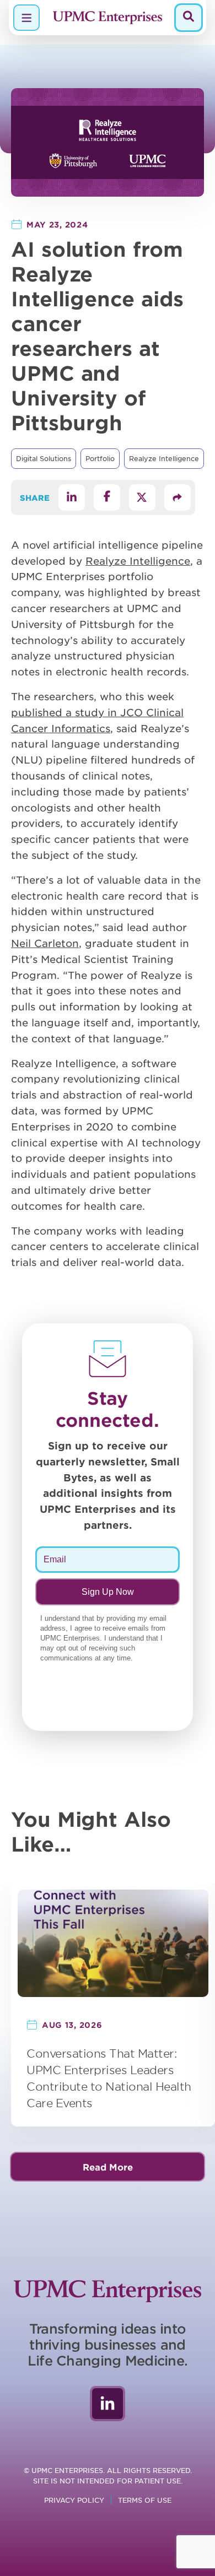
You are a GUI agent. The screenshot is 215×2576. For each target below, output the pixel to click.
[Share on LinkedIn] (72, 497)
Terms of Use (145, 2500)
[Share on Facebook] (107, 497)
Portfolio (100, 458)
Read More (108, 2167)
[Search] (189, 18)
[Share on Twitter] (142, 497)
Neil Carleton (45, 943)
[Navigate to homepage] (108, 18)
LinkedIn (108, 2404)
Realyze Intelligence (164, 458)
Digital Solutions (44, 458)
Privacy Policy (74, 2500)
